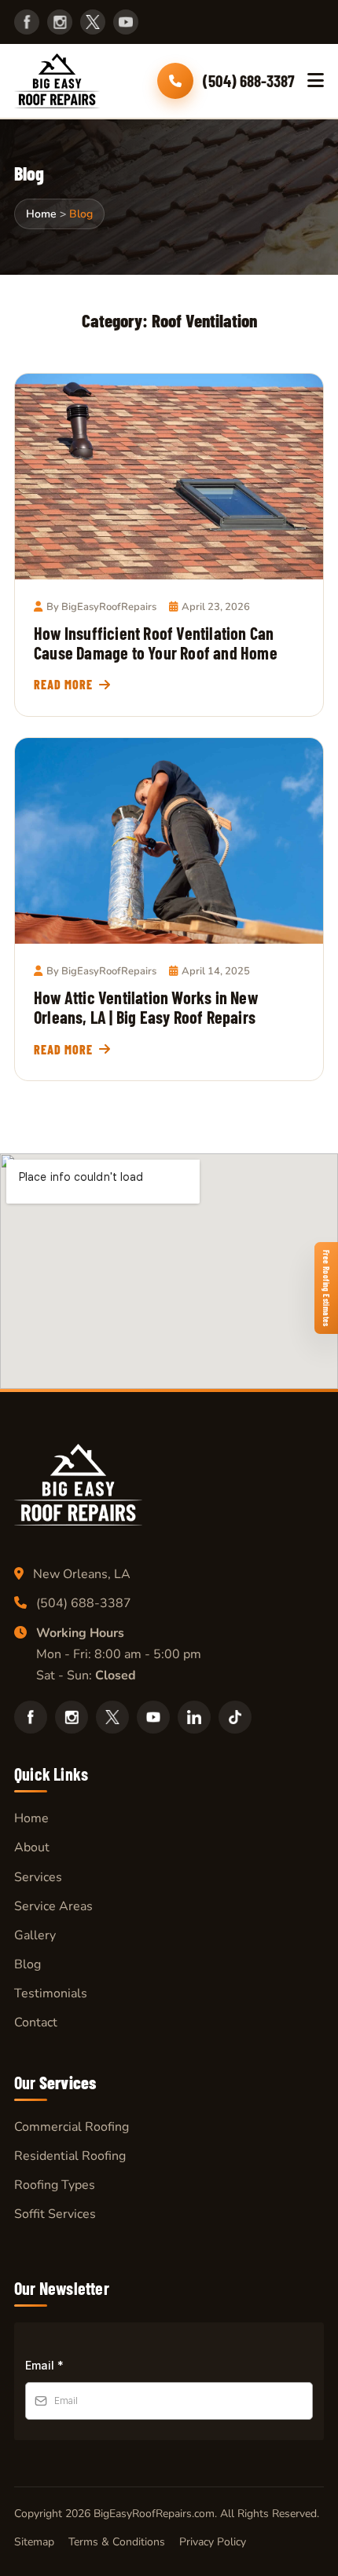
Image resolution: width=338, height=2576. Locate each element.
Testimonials (51, 1993)
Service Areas (53, 1906)
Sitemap (34, 2542)
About (32, 1847)
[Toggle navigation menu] (316, 81)
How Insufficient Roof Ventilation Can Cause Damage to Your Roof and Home (156, 643)
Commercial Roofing (72, 2127)
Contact (36, 2022)
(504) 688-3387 (84, 1603)
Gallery (35, 1935)
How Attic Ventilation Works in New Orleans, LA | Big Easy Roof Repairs (146, 1007)
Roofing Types (55, 2185)
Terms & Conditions (117, 2542)
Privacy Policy (213, 2542)
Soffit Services (55, 2214)
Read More (63, 684)
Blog (28, 1964)
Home (31, 1818)
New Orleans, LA (82, 1574)
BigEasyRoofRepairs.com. (155, 2514)
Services (38, 1877)
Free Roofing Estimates (327, 1288)
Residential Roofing (70, 2156)
